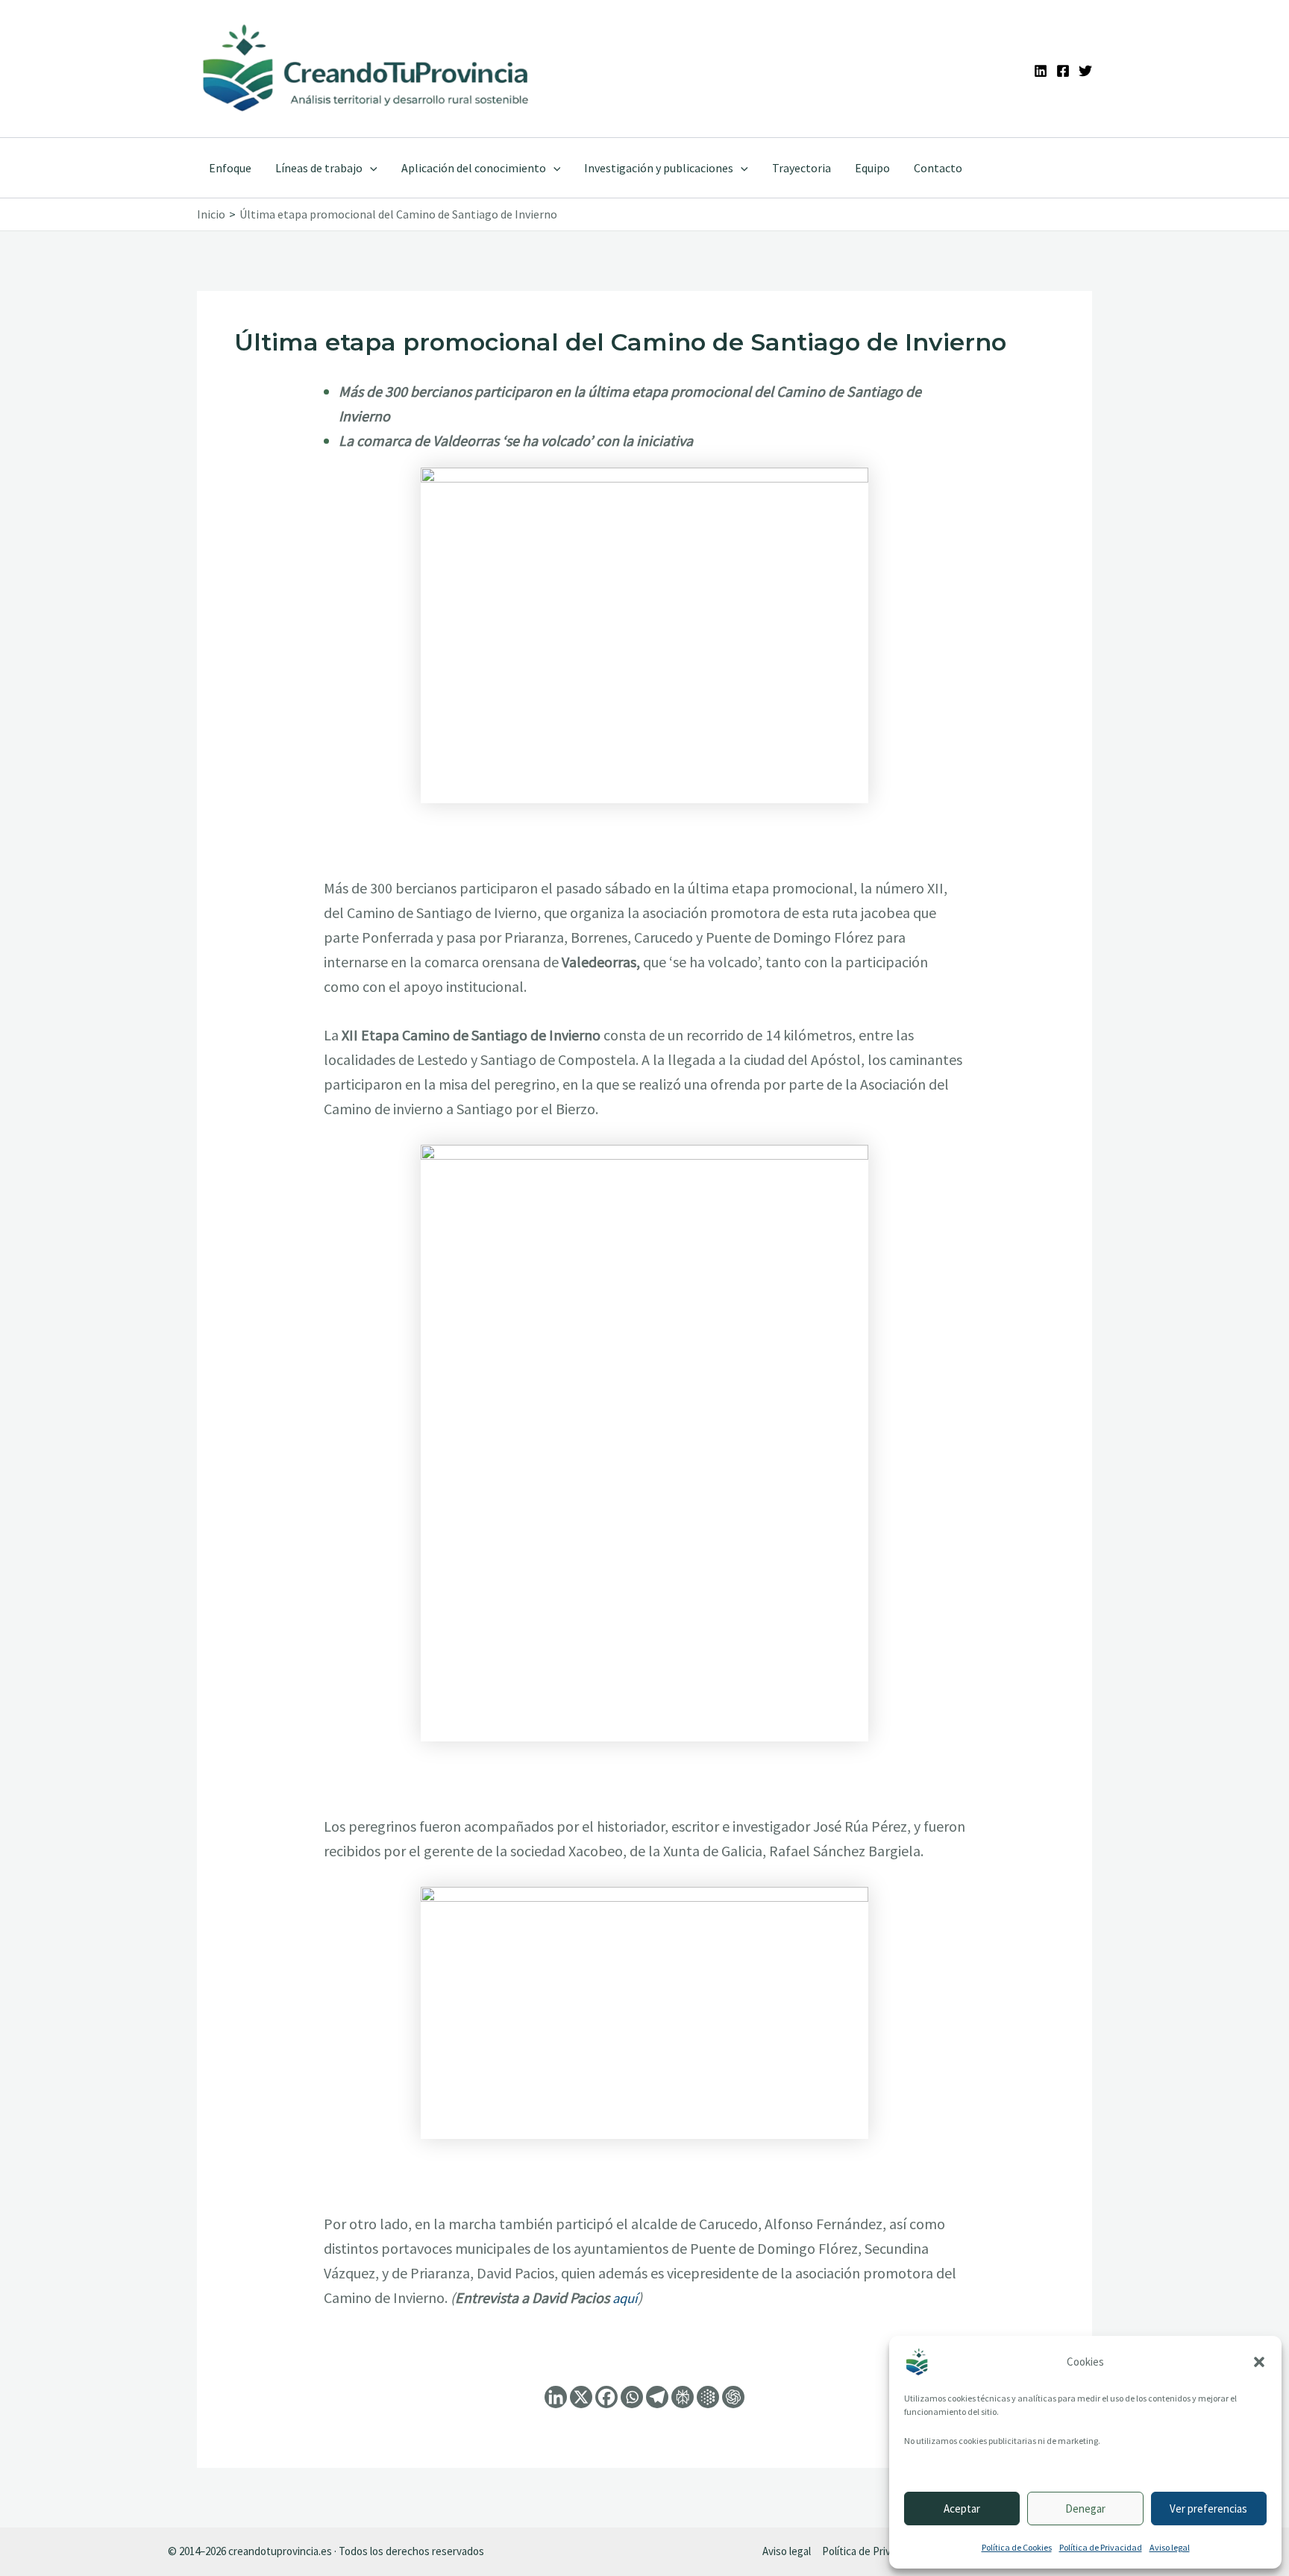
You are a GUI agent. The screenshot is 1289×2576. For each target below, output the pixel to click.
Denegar (1085, 2509)
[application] (370, 168)
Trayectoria (802, 168)
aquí (625, 2298)
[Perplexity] (683, 2397)
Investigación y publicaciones (659, 168)
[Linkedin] (1041, 71)
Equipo (872, 168)
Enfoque (230, 168)
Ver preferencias (1208, 2509)
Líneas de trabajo (319, 168)
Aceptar (962, 2509)
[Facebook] (1063, 71)
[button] (1259, 2362)
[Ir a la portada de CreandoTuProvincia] (367, 69)
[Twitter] (1085, 71)
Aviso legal (1170, 2547)
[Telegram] (657, 2397)
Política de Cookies (1017, 2547)
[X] (581, 2397)
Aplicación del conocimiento (474, 168)
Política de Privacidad (1101, 2547)
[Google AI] (708, 2397)
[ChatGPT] (733, 2397)
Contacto (938, 168)
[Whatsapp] (632, 2397)
